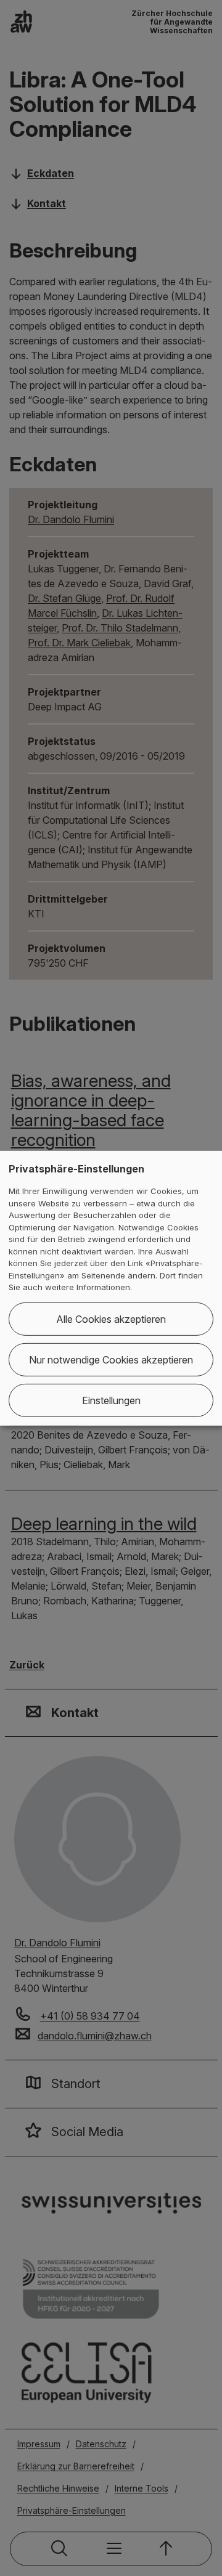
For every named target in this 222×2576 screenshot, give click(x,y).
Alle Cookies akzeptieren (111, 1319)
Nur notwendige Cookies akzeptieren (111, 1360)
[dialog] (111, 1288)
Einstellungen (111, 1400)
